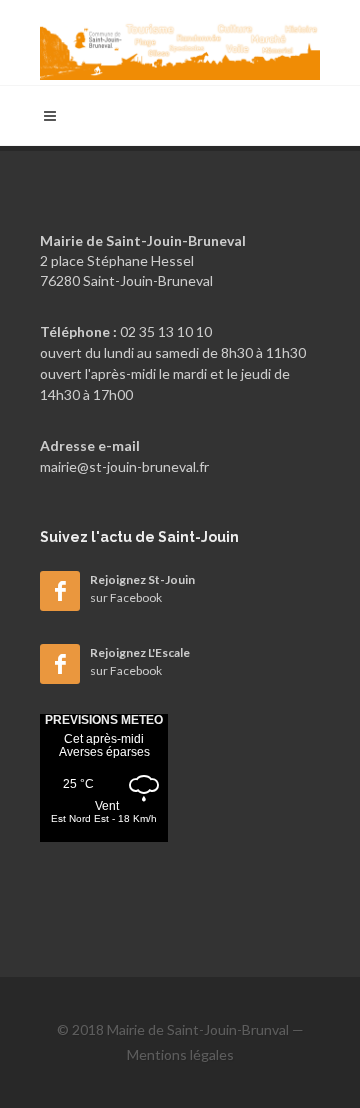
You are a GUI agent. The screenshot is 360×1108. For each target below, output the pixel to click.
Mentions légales (180, 1054)
